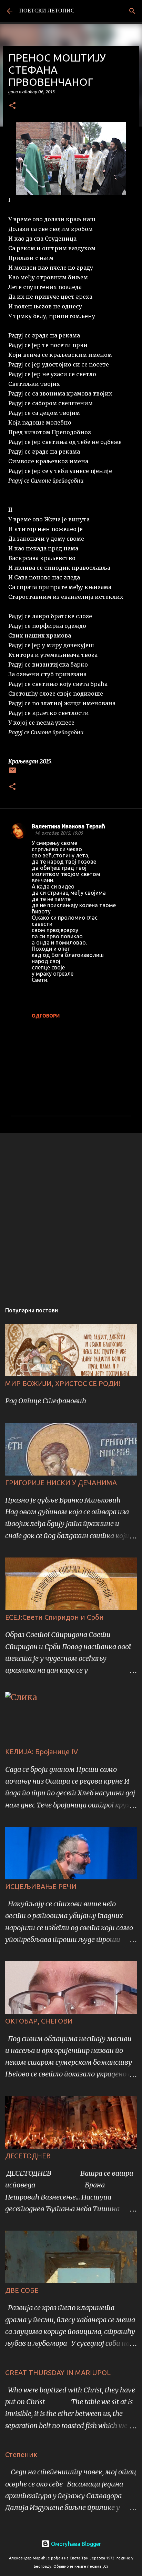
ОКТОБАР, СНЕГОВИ (39, 2021)
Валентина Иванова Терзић (68, 826)
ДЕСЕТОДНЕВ (28, 2156)
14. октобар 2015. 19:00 (59, 833)
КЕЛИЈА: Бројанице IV (42, 1752)
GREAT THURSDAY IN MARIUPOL (58, 2373)
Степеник (21, 2454)
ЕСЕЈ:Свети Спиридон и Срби (54, 1617)
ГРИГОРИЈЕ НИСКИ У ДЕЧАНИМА (61, 1483)
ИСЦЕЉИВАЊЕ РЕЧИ (41, 1886)
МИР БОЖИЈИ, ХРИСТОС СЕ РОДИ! (63, 1383)
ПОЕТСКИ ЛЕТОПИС (47, 11)
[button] (12, 106)
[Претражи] (132, 11)
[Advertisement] (71, 1215)
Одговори (46, 1016)
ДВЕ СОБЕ (22, 2290)
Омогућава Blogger (75, 2544)
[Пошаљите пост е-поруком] (12, 773)
